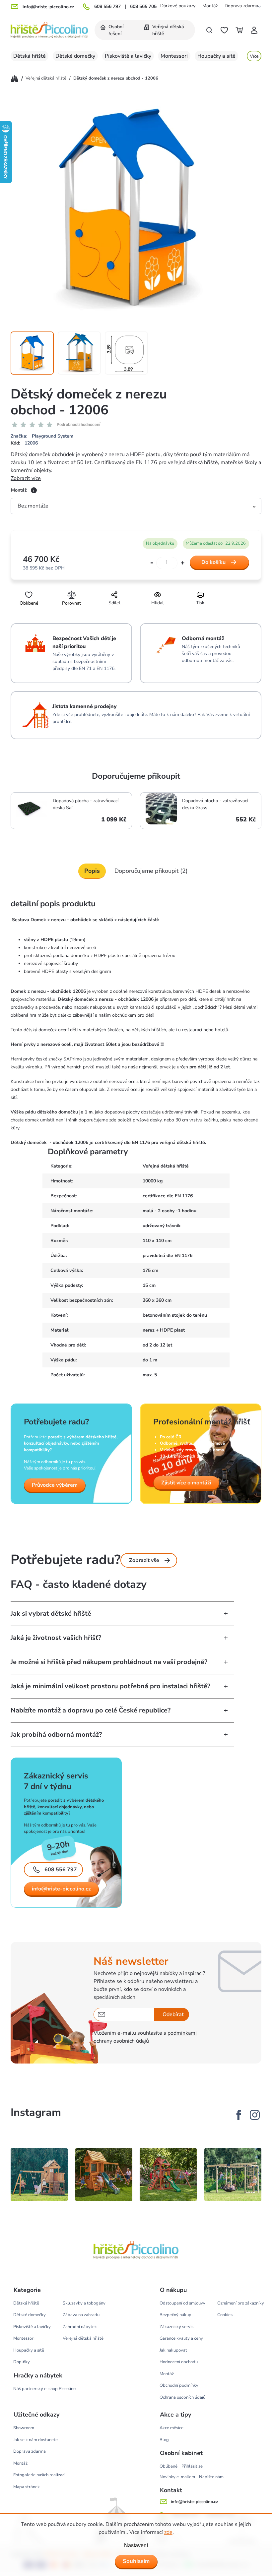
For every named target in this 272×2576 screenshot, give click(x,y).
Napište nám (211, 2477)
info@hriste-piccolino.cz (61, 1889)
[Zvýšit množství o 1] (183, 563)
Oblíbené (169, 2466)
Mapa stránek (27, 2487)
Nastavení (136, 2545)
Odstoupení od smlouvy (182, 2303)
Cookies (225, 2315)
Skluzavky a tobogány (84, 2303)
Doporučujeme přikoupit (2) (151, 871)
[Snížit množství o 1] (152, 563)
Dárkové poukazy (178, 6)
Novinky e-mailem (177, 2477)
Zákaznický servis (176, 2327)
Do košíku (213, 562)
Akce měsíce (171, 2428)
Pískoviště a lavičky (32, 2327)
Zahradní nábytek (80, 2327)
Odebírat (173, 2014)
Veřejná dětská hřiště (166, 1166)
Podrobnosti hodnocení (78, 425)
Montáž (210, 6)
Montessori (24, 2338)
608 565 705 (143, 7)
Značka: (42, 436)
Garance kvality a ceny (181, 2338)
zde (168, 2532)
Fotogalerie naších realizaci (39, 2475)
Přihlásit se (192, 2466)
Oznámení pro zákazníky (241, 2303)
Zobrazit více (26, 478)
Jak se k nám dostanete (35, 2440)
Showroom (24, 2428)
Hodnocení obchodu (179, 2362)
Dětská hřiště (26, 2303)
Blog (164, 2440)
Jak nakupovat (173, 2350)
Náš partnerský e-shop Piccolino (44, 2389)
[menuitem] (116, 30)
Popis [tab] (92, 871)
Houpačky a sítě (29, 2350)
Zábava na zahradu (81, 2315)
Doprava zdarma (241, 6)
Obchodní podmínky (179, 2385)
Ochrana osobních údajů (182, 2397)
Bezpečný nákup (175, 2315)
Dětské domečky (30, 2315)
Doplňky (22, 2362)
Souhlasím (136, 2561)
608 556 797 (107, 7)
